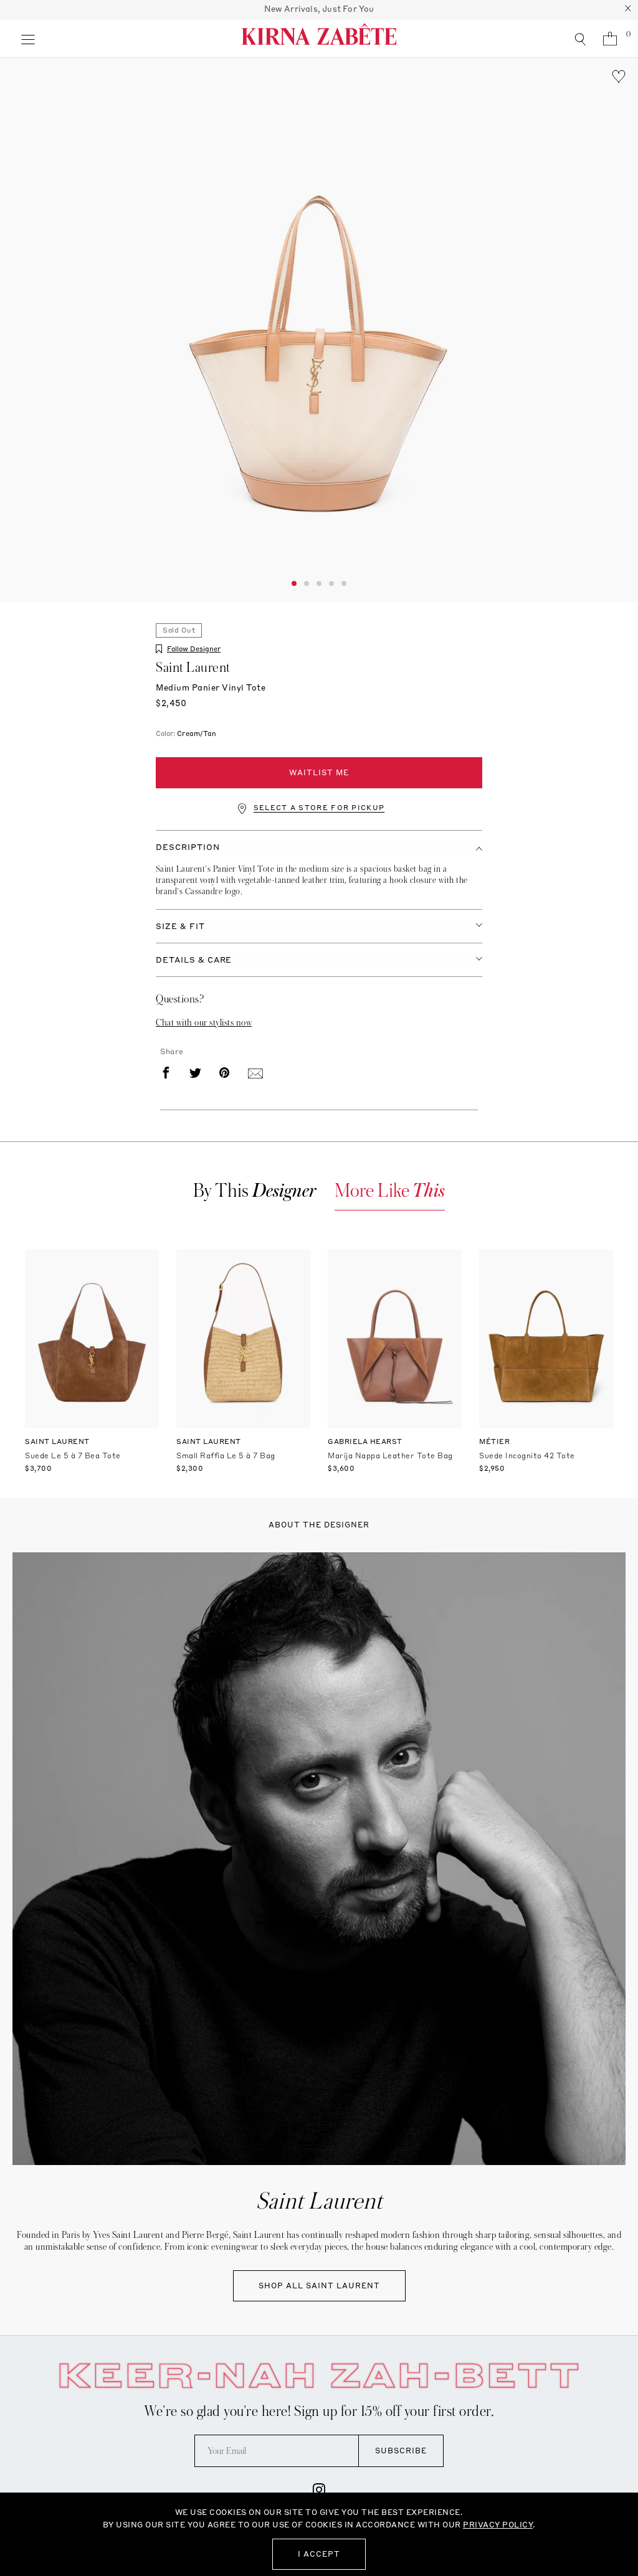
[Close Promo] (628, 10)
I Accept (319, 2554)
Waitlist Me (319, 772)
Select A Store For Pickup (319, 808)
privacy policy (498, 2525)
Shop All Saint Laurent (319, 2286)
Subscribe (401, 2451)
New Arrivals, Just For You (319, 9)
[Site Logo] (319, 39)
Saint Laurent (193, 668)
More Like (390, 1191)
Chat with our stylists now (204, 1022)
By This (255, 1191)
